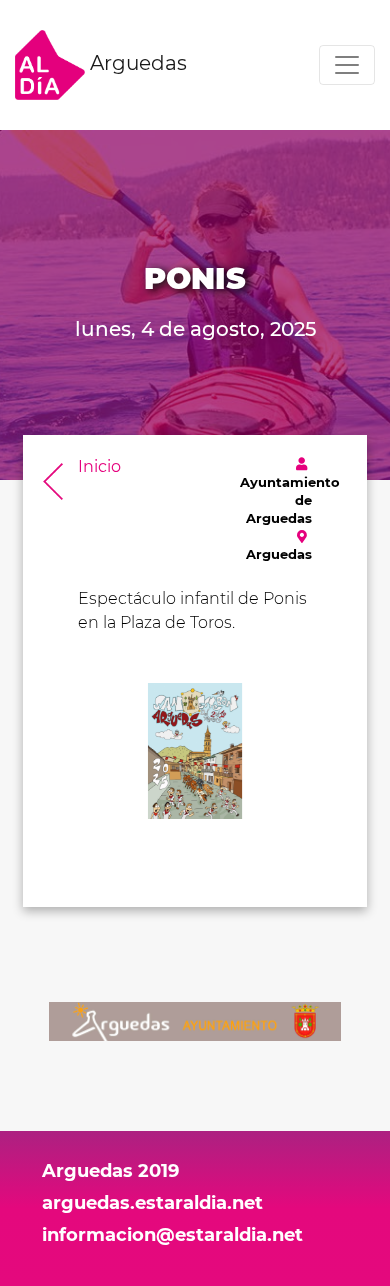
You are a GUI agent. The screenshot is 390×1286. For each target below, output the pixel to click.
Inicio (99, 466)
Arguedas (136, 63)
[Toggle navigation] (347, 65)
